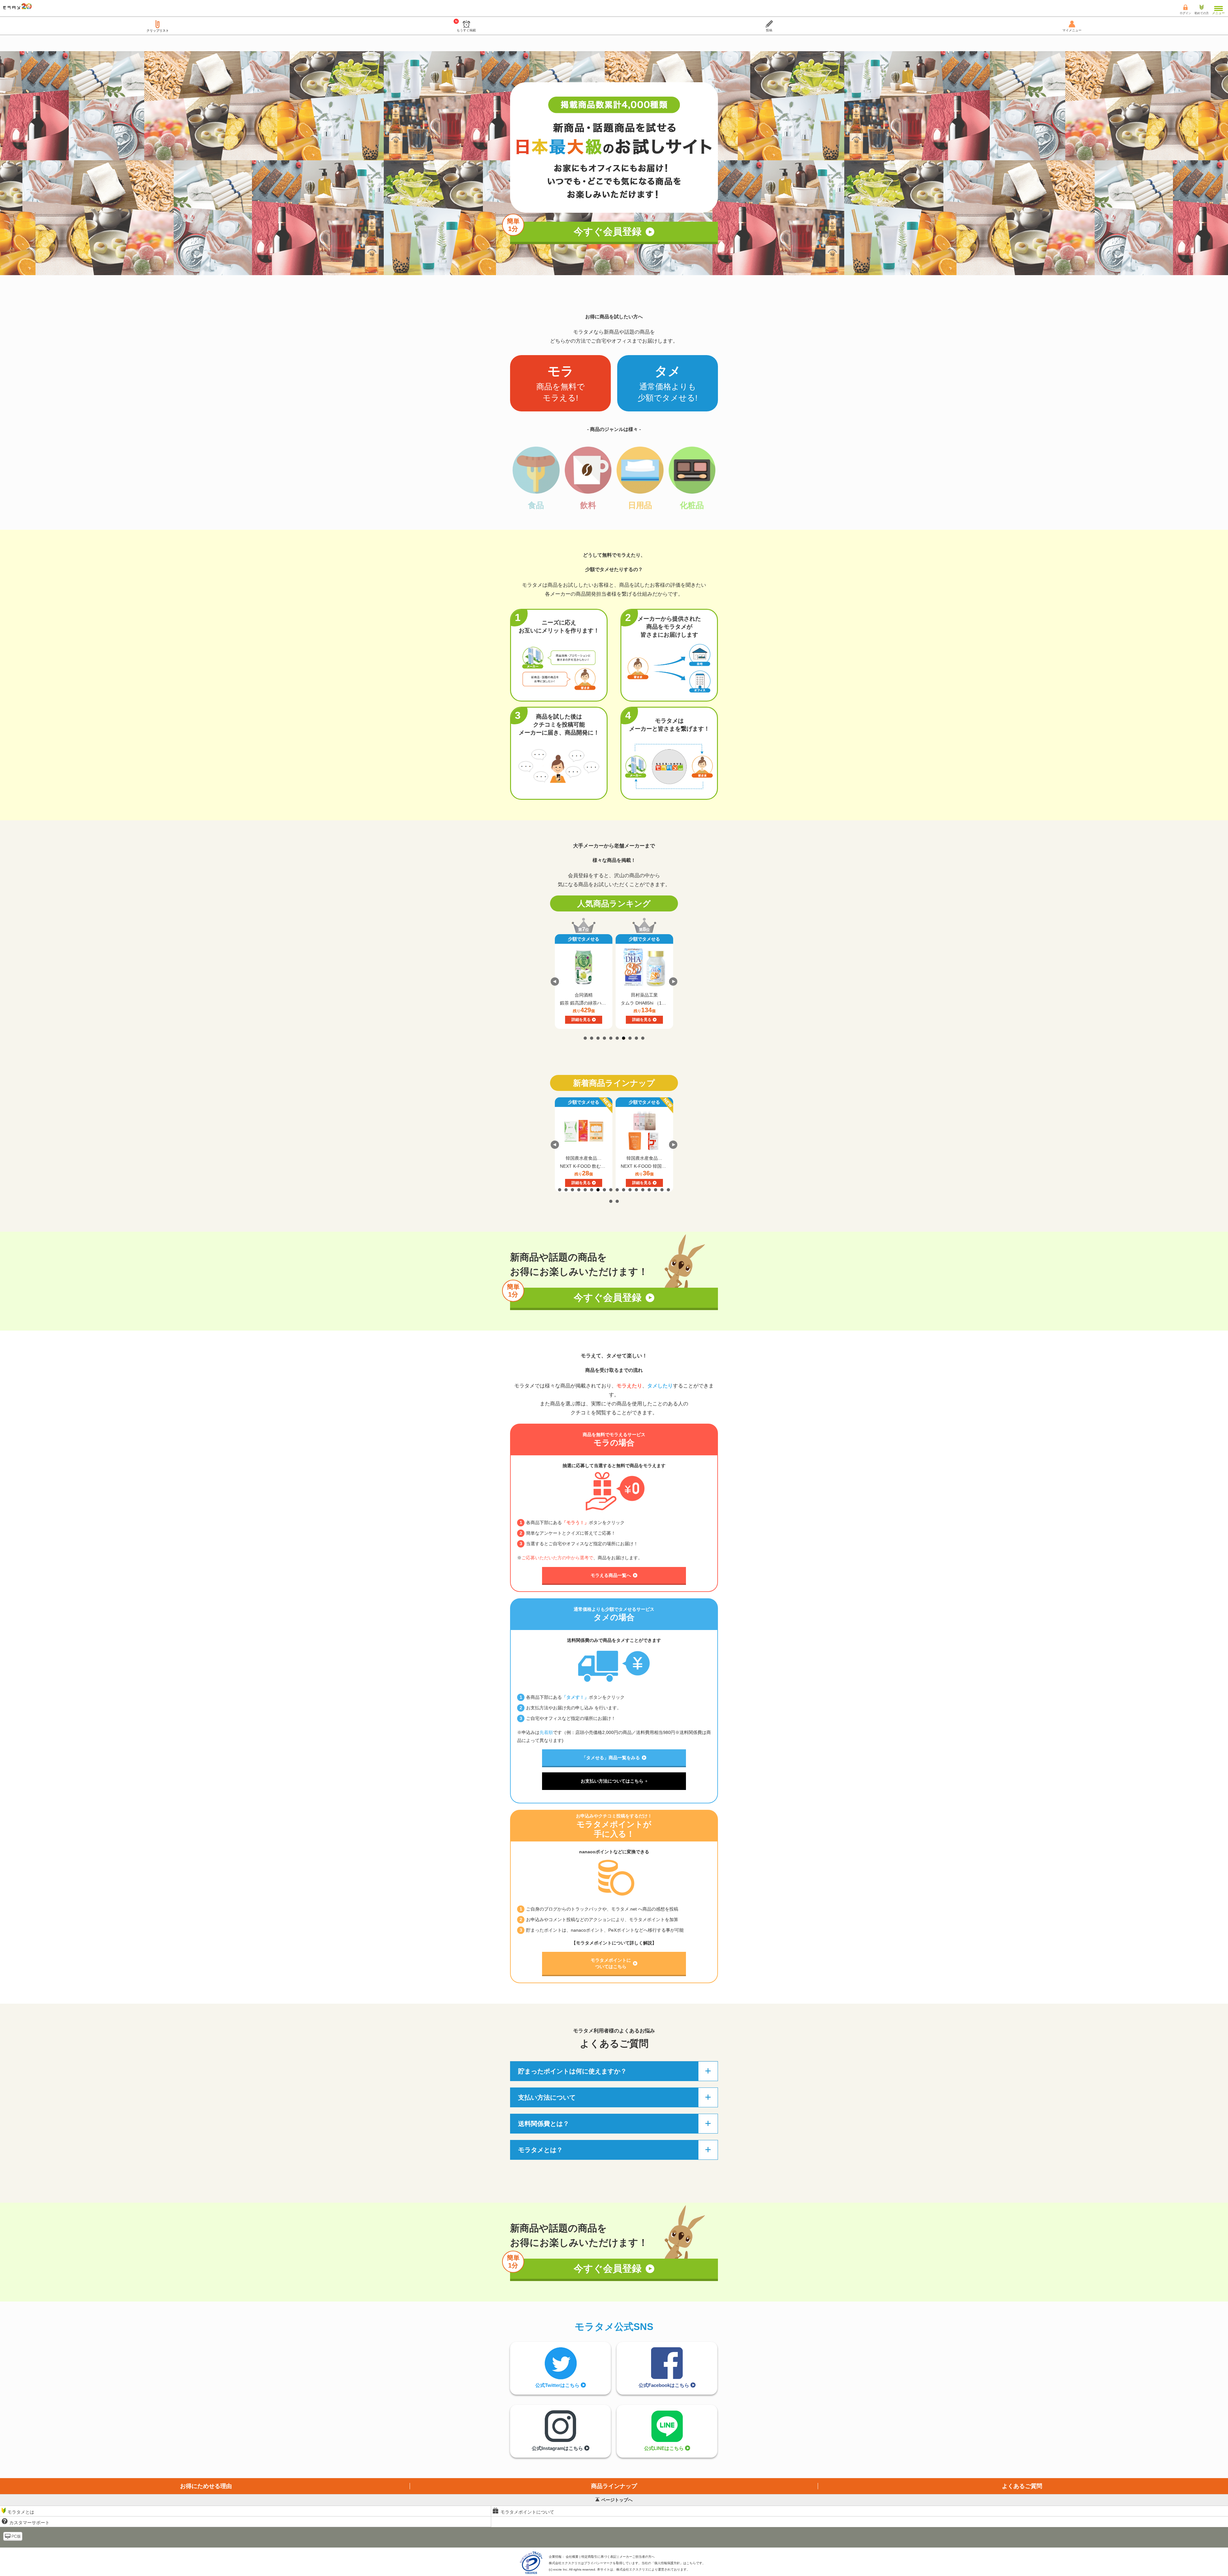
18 (668, 1190)
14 (643, 1190)
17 (662, 1190)
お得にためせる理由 (206, 2486)
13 (636, 1190)
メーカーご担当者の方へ (637, 2557)
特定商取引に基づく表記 (599, 2557)
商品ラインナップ (614, 2486)
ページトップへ (617, 2500)
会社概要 (572, 2557)
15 (649, 1190)
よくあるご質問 (1022, 2486)
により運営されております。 (653, 2569)
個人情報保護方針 (667, 2563)
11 (624, 1190)
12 (630, 1190)
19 (611, 1201)
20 (617, 1201)
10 (643, 1038)
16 (656, 1190)
